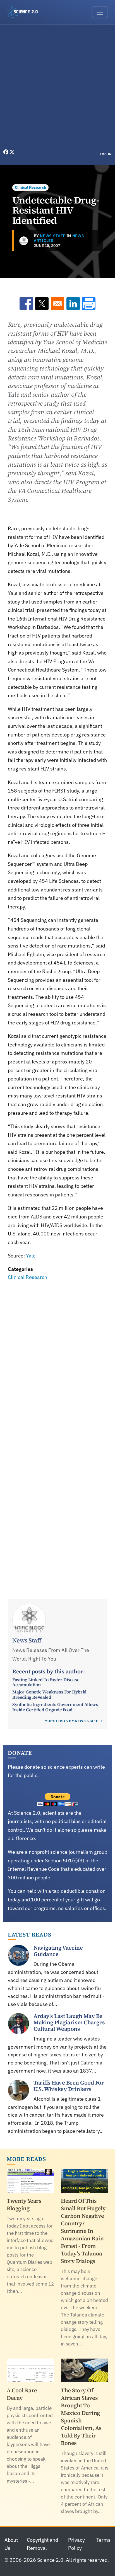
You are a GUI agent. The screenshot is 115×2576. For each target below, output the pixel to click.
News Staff (53, 236)
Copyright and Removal (42, 2544)
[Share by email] (57, 304)
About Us (11, 2544)
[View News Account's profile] (24, 241)
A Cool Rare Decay (22, 2394)
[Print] (89, 304)
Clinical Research (30, 187)
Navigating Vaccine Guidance (58, 1951)
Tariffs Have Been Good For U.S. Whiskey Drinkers (69, 2086)
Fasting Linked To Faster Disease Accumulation (46, 1682)
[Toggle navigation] (100, 12)
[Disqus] (57, 1359)
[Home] (25, 12)
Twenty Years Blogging (24, 2205)
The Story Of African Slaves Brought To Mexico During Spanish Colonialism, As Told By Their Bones (81, 2417)
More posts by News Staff (71, 1721)
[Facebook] (6, 152)
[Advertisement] (57, 88)
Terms (103, 2540)
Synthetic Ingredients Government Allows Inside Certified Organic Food (55, 1707)
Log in (106, 154)
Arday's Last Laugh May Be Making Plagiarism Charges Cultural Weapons (69, 2022)
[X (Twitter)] (12, 152)
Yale (31, 1256)
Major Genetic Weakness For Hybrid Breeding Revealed (49, 1694)
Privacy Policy (76, 2544)
